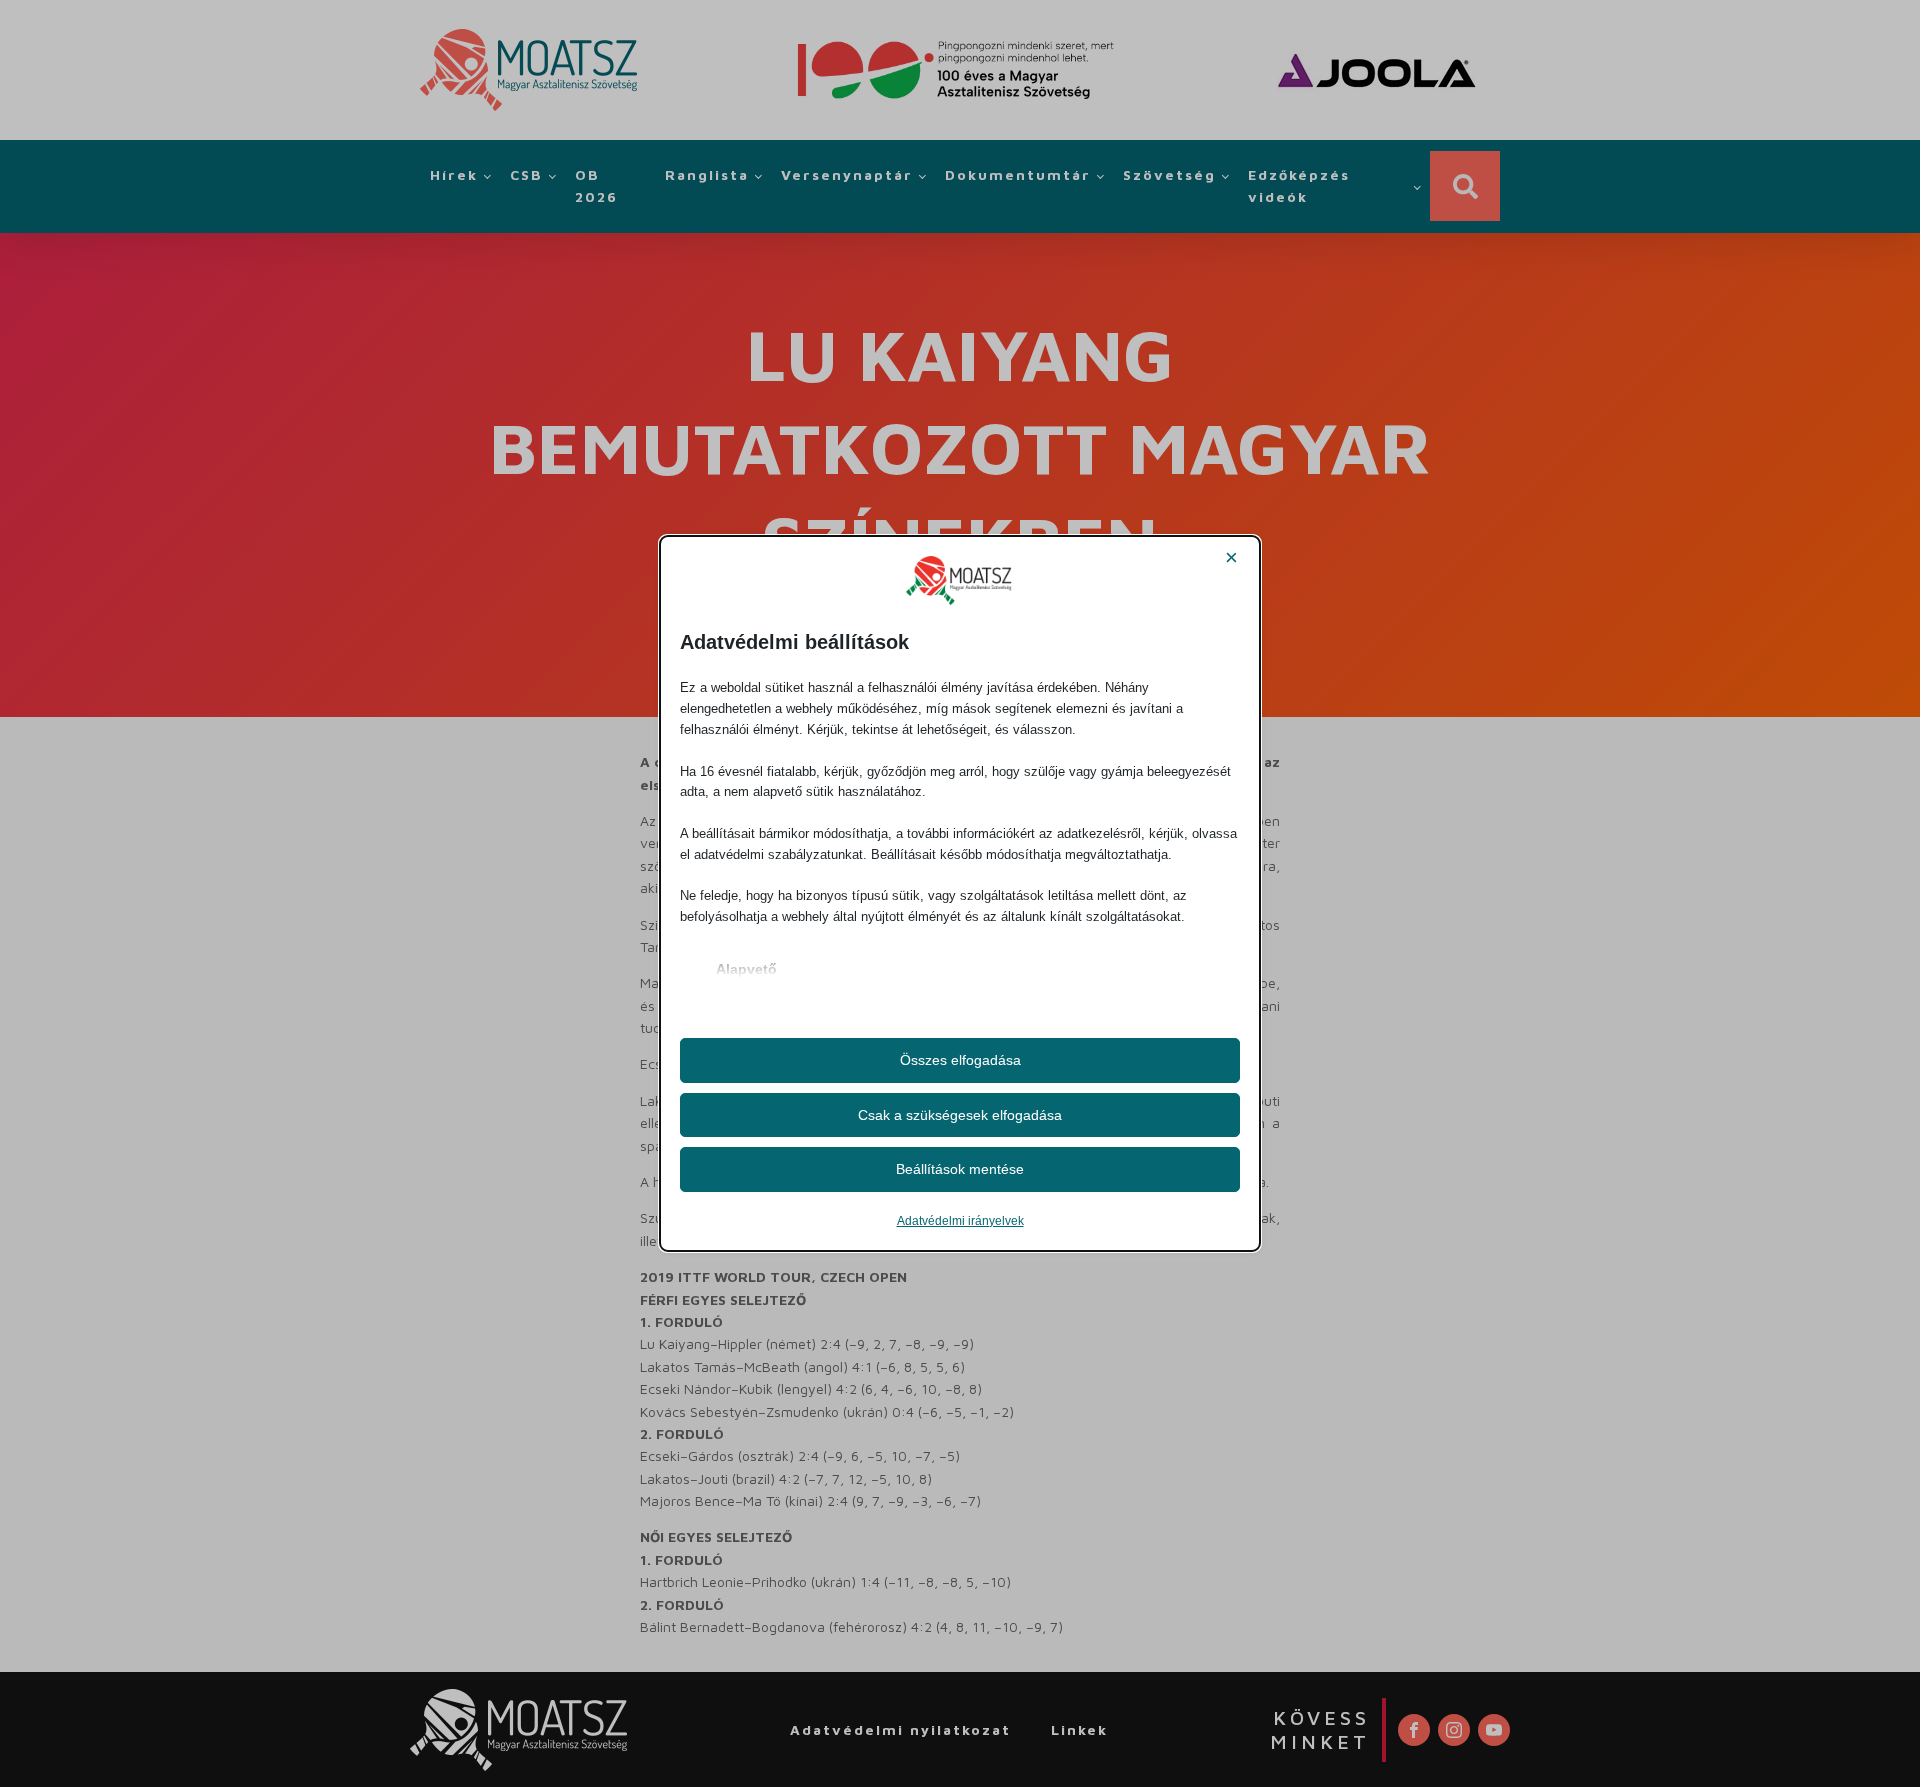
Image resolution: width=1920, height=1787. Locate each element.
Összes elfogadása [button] (960, 1060)
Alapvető (746, 969)
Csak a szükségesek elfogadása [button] (960, 1115)
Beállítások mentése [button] (960, 1169)
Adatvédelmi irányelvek (960, 1221)
